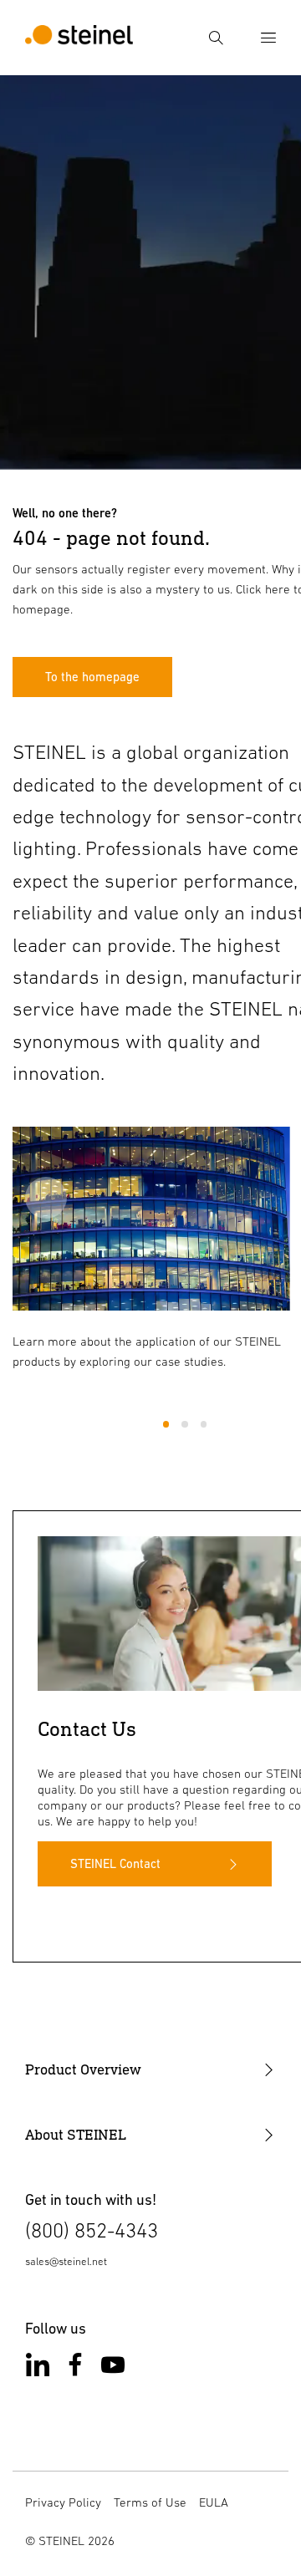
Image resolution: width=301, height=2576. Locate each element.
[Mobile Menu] (268, 38)
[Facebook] (75, 2368)
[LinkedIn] (38, 2368)
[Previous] (46, 1198)
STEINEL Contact (115, 1863)
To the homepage (92, 677)
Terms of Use (150, 2502)
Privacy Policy (63, 2502)
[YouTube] (113, 2368)
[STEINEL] (79, 38)
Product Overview (83, 2069)
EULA (214, 2502)
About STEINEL (76, 2135)
